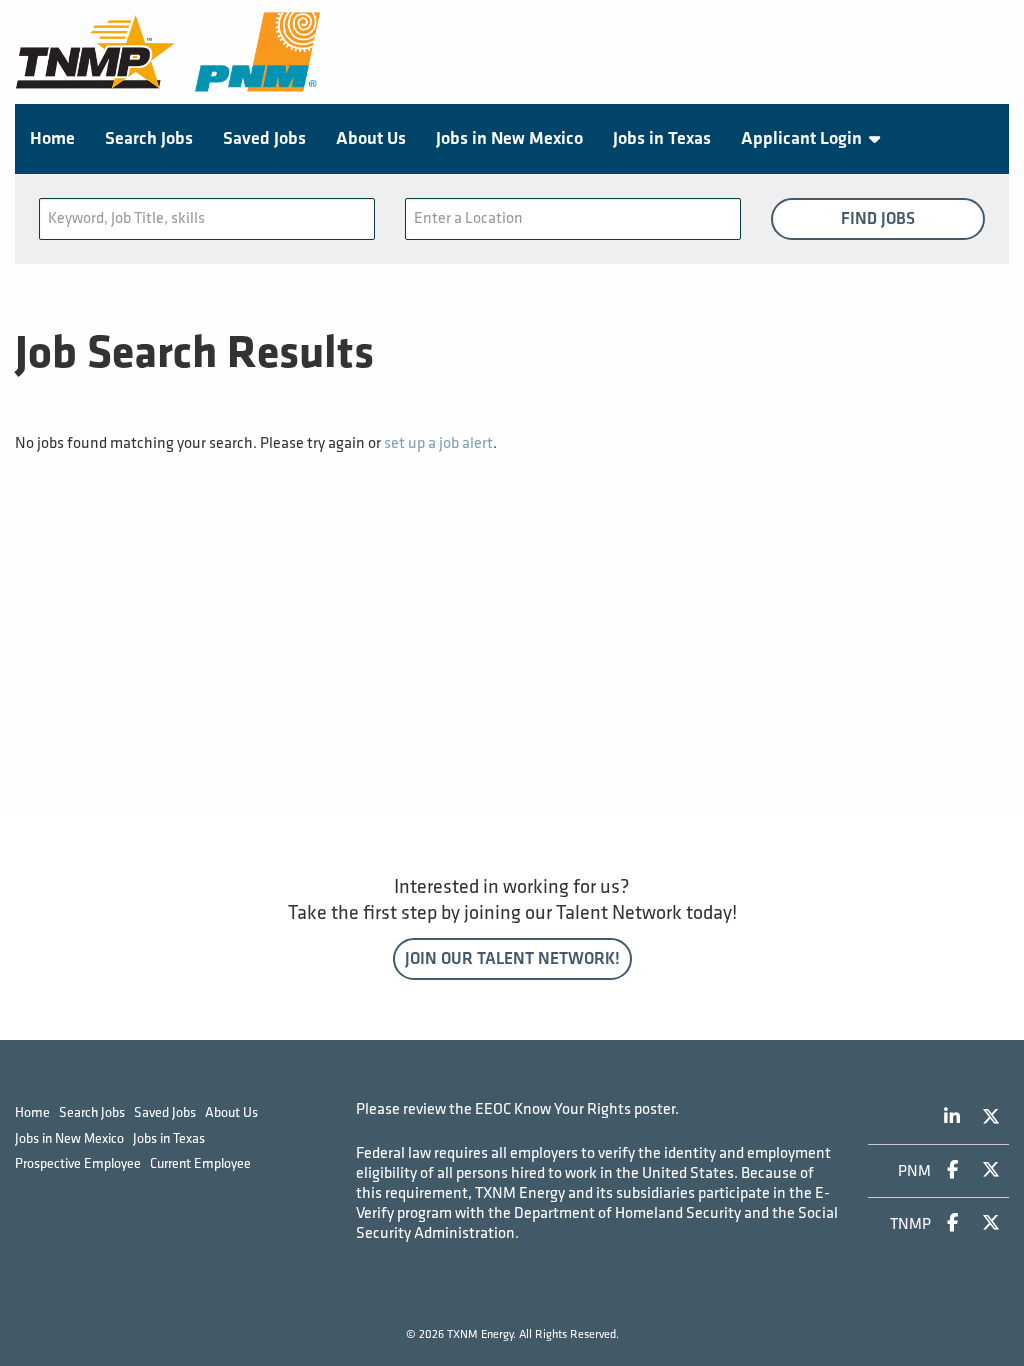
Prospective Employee (78, 1163)
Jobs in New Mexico (509, 138)
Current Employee (200, 1163)
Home (52, 138)
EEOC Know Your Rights (553, 1109)
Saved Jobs (264, 138)
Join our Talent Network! (512, 959)
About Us (371, 138)
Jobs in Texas (662, 138)
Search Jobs (149, 138)
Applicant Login (801, 138)
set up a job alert (438, 443)
